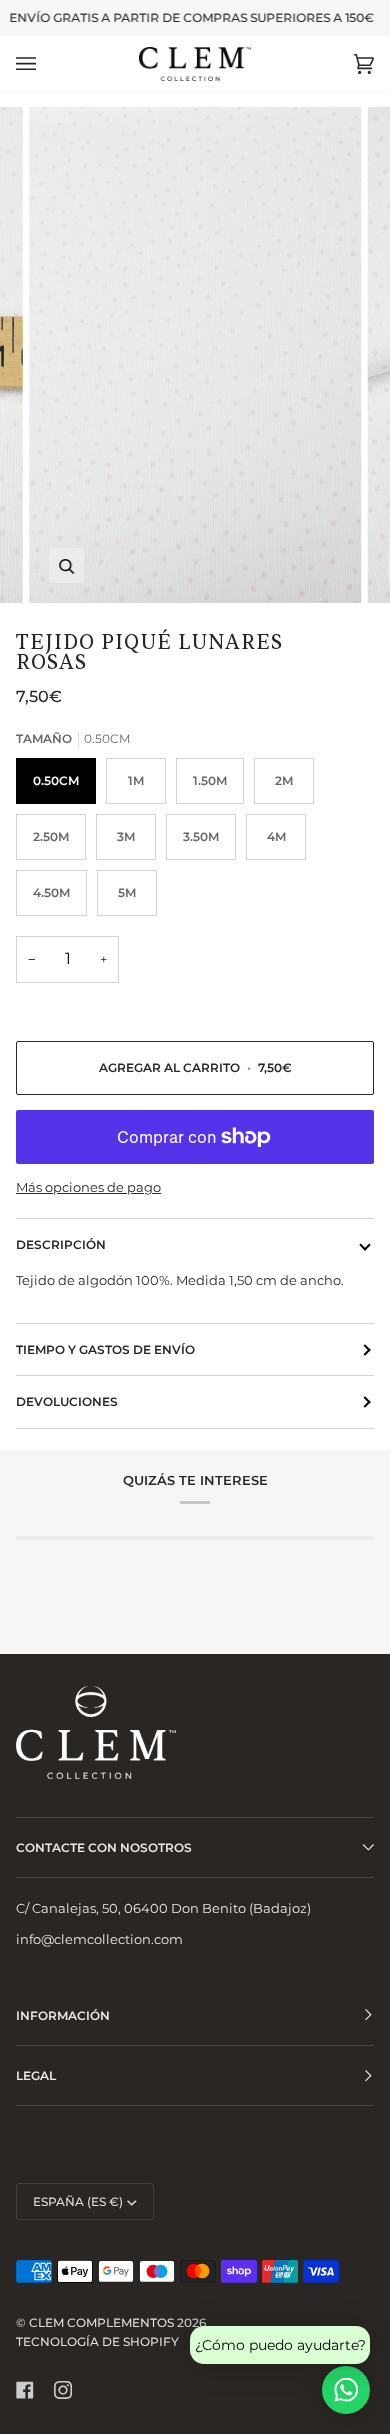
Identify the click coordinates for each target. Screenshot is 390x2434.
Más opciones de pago (88, 1187)
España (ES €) (78, 2201)
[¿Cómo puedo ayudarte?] (346, 2390)
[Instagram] (63, 2390)
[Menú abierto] (46, 64)
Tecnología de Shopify (97, 2341)
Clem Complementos (101, 2322)
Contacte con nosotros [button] (104, 1847)
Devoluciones (67, 1401)
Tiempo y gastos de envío (105, 1349)
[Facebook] (25, 2390)
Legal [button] (36, 2075)
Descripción (61, 1244)
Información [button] (63, 2015)
